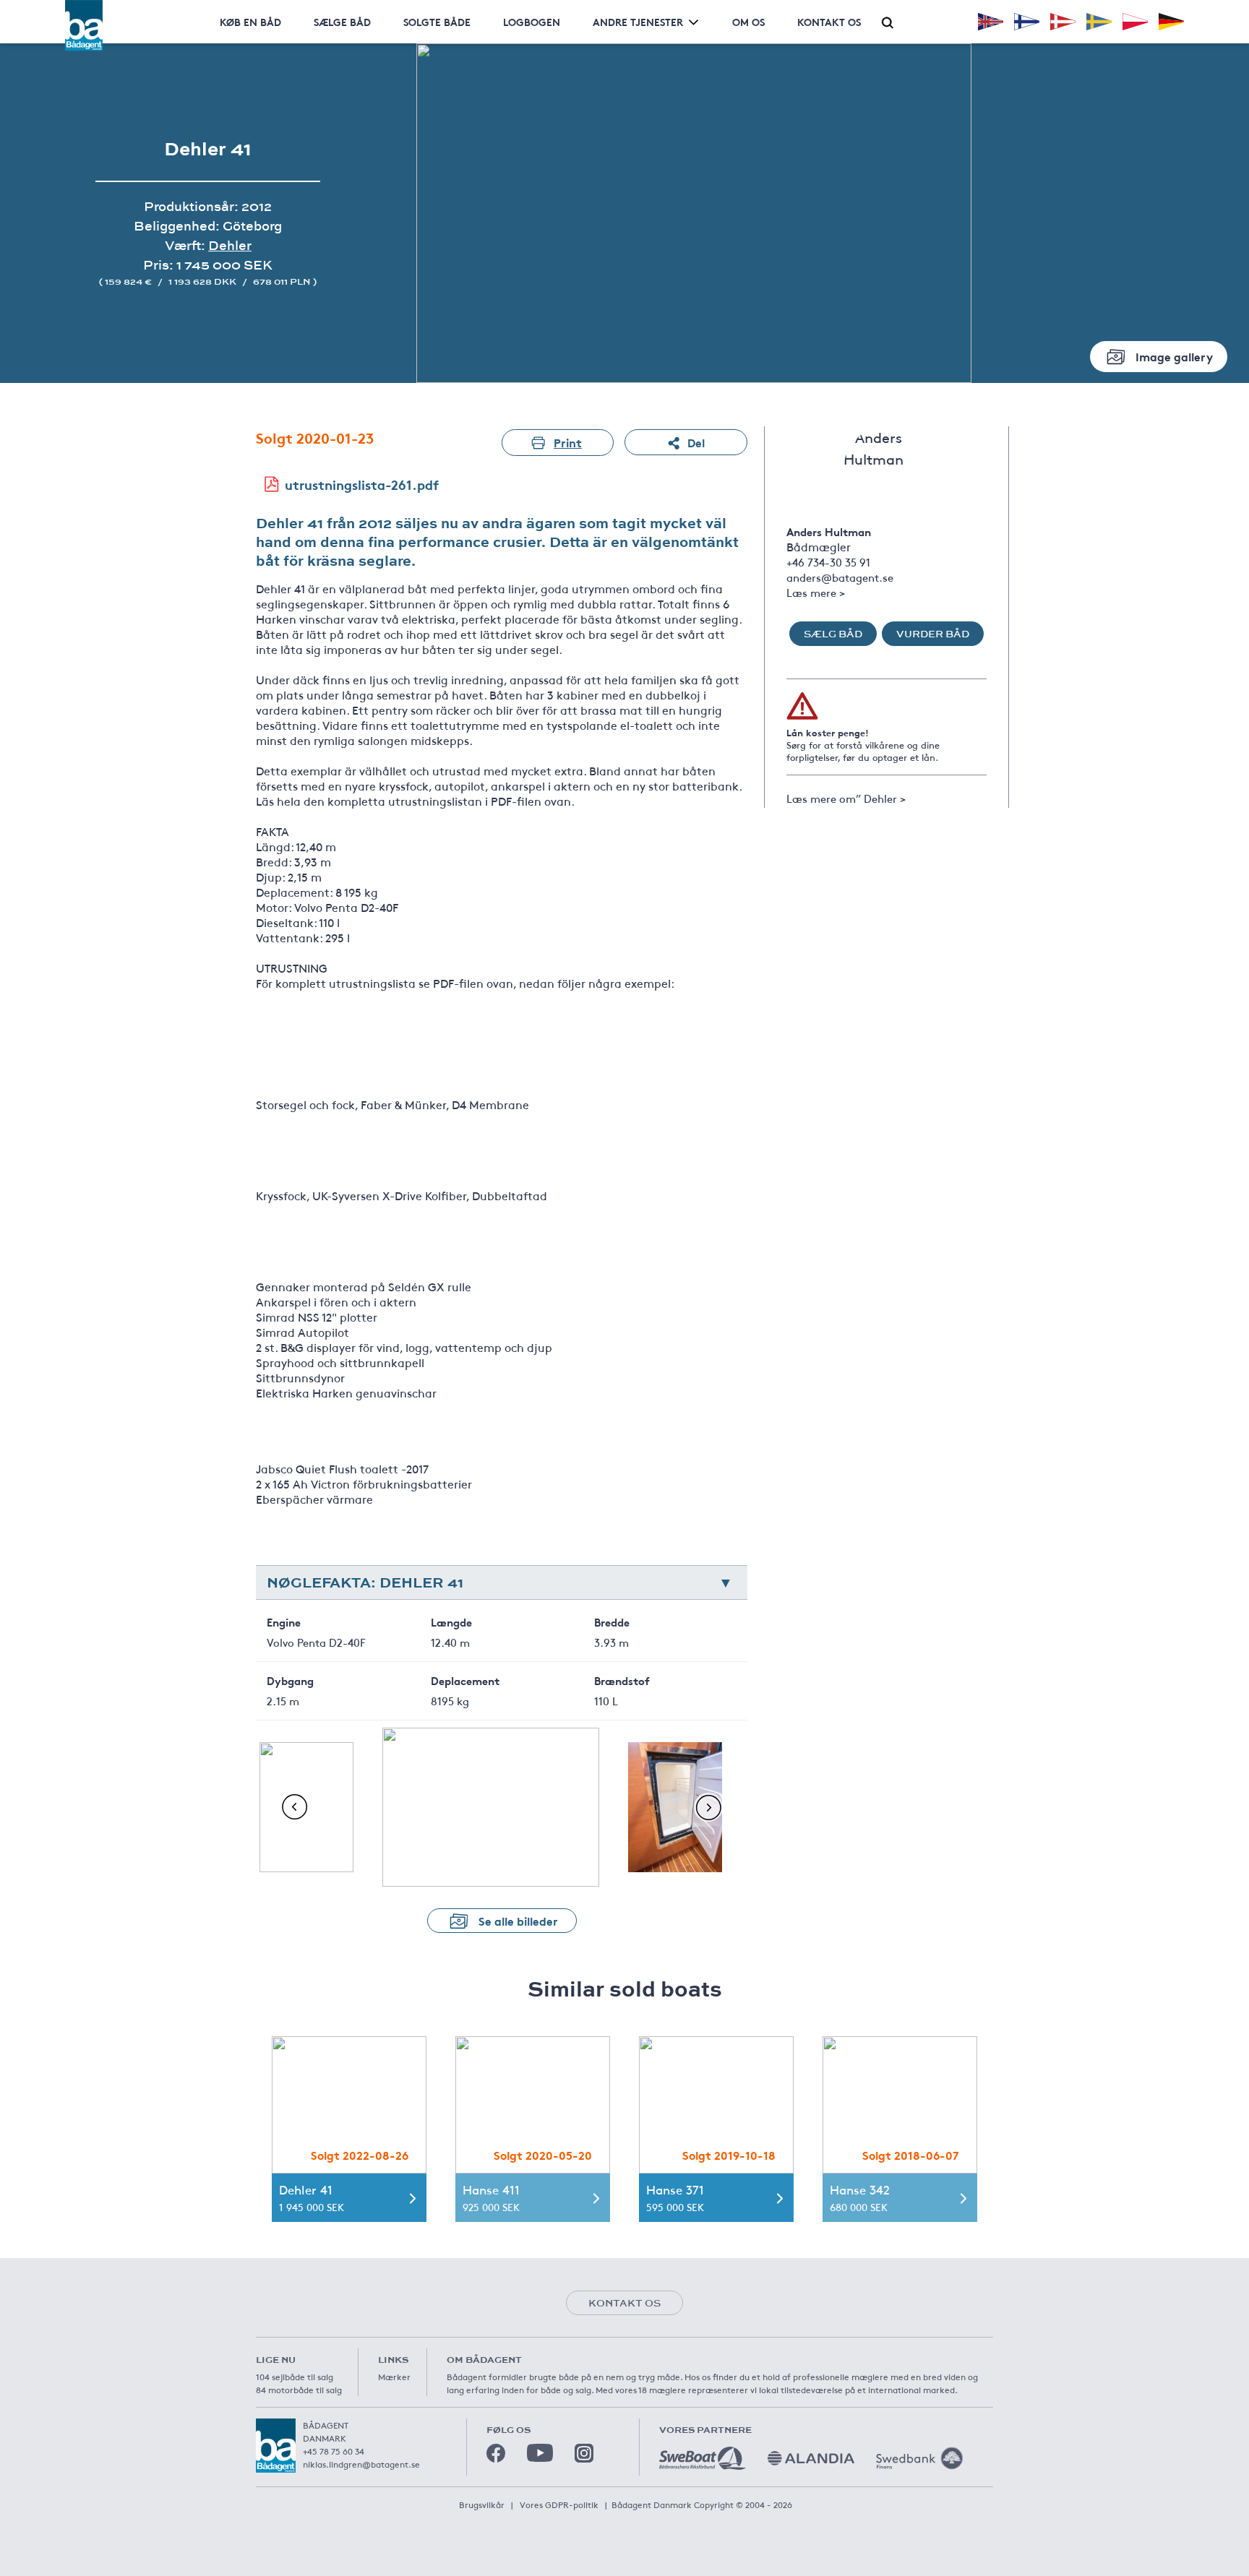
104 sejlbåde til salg (295, 2377)
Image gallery (1174, 356)
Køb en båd (250, 22)
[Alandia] (811, 2458)
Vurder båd (933, 634)
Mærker (394, 2377)
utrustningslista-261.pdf (362, 484)
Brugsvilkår (482, 2504)
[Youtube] (540, 2453)
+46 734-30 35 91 (828, 562)
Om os (748, 22)
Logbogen (532, 22)
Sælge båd (342, 22)
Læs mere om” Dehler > (846, 798)
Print (568, 442)
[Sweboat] (703, 2458)
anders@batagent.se (840, 577)
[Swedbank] (919, 2458)
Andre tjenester (638, 22)
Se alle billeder (518, 1920)
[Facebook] (496, 2453)
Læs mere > (816, 592)
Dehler (230, 245)
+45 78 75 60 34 (334, 2451)
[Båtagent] (84, 25)
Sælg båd (833, 634)
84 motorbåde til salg (299, 2390)
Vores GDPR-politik (559, 2504)
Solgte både (437, 22)
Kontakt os (829, 22)
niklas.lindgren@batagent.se (361, 2464)
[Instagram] (584, 2453)
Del (696, 442)
